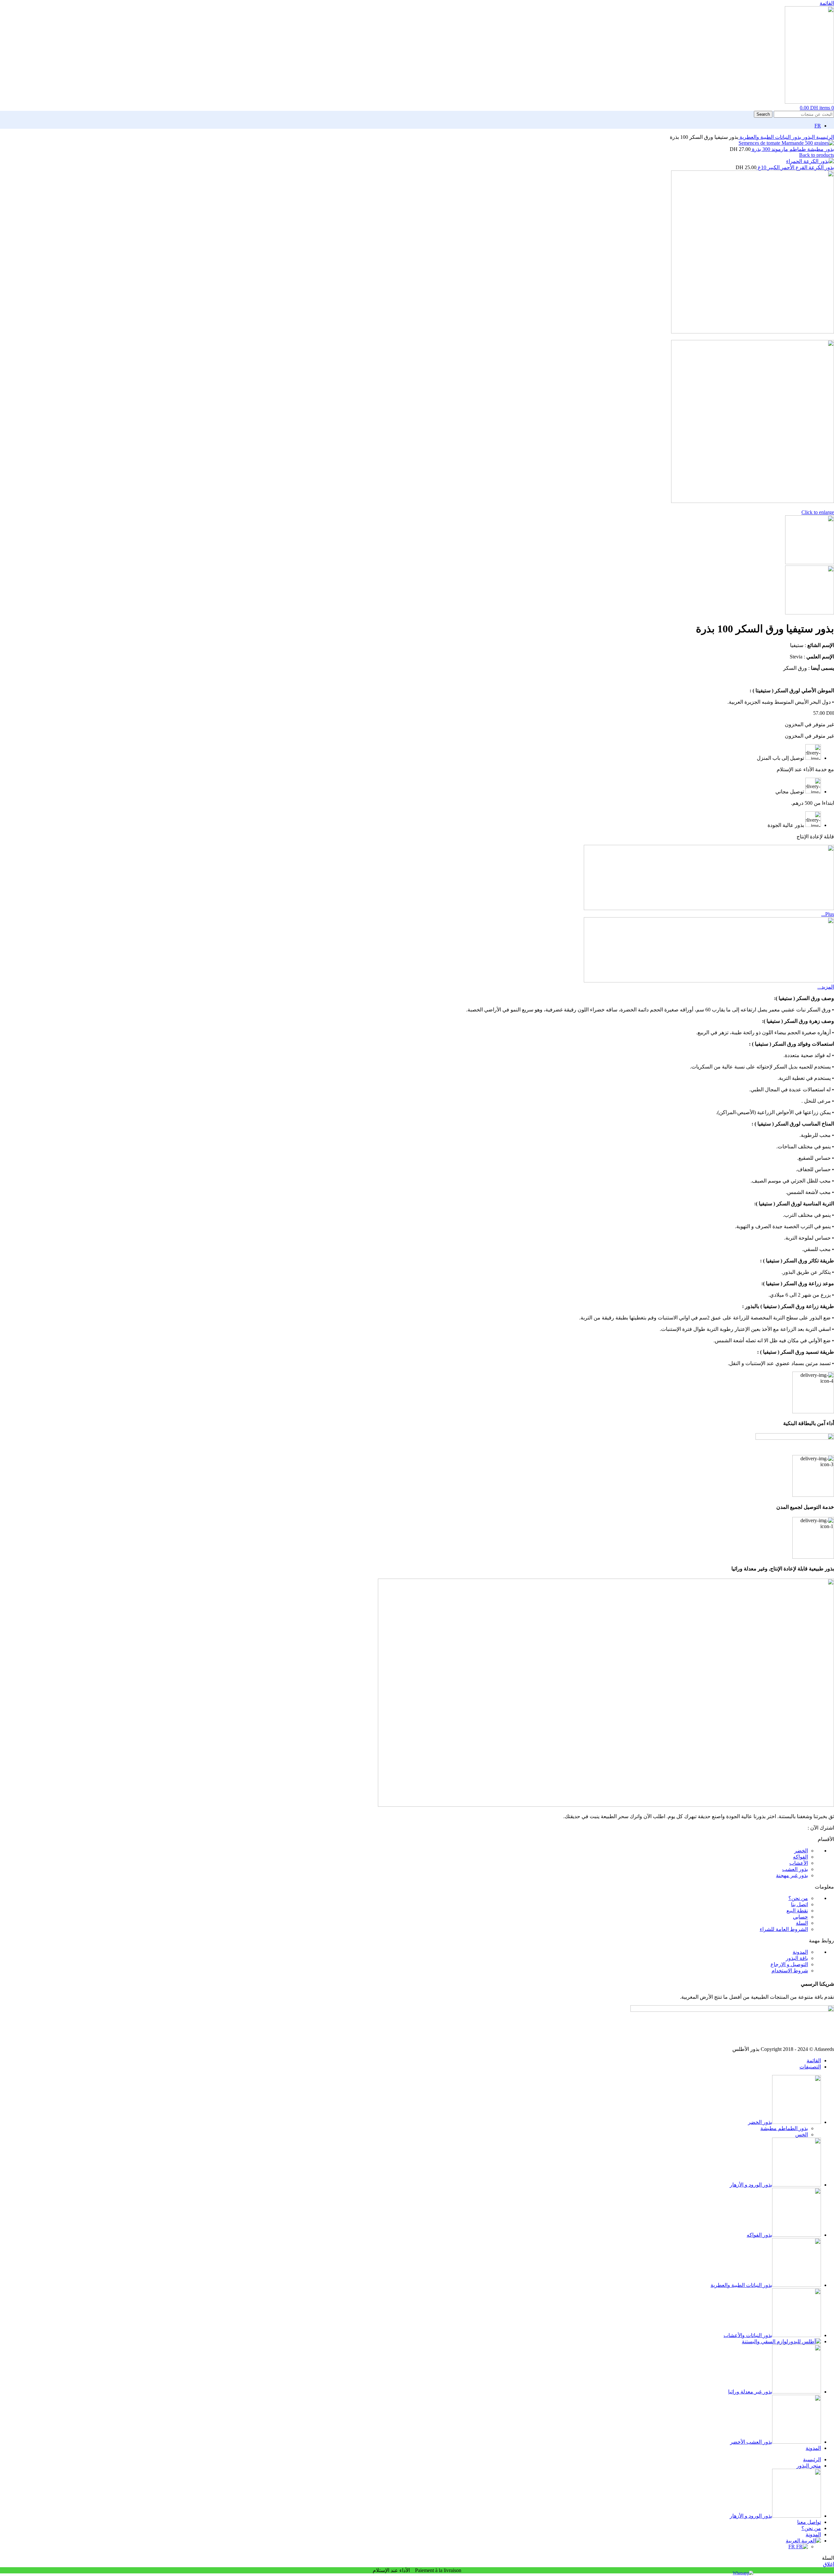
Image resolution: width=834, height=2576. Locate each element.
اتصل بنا (799, 1904)
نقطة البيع (797, 1911)
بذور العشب (795, 1869)
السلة (802, 1923)
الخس (802, 2134)
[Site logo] (809, 102)
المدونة (800, 1952)
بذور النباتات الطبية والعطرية (770, 137)
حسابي (800, 1917)
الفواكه (800, 1857)
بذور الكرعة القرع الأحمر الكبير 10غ (795, 167)
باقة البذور (797, 1958)
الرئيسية (824, 137)
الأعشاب (799, 1863)
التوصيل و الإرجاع (789, 1964)
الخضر (801, 1851)
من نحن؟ (798, 1898)
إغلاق (828, 2564)
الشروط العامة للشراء (784, 1929)
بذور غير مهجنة (792, 1875)
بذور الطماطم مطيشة (784, 2128)
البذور (808, 137)
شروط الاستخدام (790, 1971)
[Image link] (606, 1805)
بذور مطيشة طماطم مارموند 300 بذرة (792, 149)
